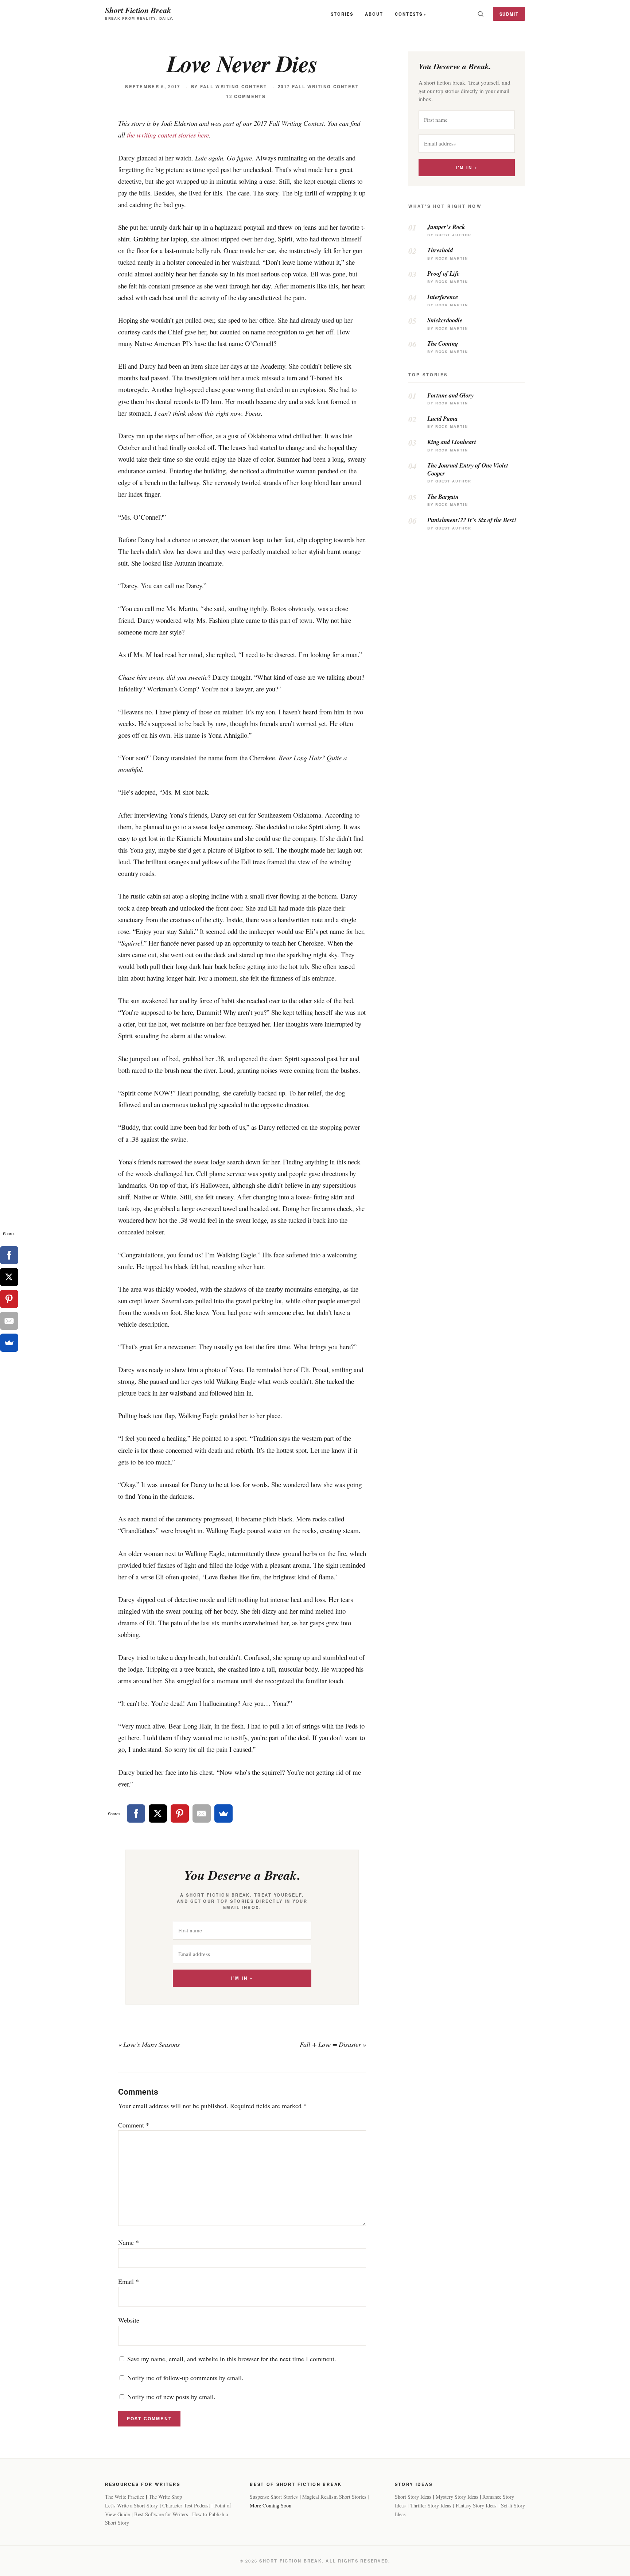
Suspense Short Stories (274, 2497)
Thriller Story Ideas (431, 2505)
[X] (158, 1813)
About (374, 14)
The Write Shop (165, 2497)
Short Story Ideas (413, 2497)
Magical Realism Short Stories (334, 2497)
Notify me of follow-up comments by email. (185, 2378)
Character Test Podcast (186, 2505)
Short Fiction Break (138, 10)
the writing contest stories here (168, 135)
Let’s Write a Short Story (131, 2505)
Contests (409, 14)
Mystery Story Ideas (457, 2497)
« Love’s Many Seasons (149, 2044)
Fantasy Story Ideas (476, 2505)
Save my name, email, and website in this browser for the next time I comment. (232, 2359)
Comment (134, 2125)
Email (129, 2281)
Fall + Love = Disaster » (333, 2044)
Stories (342, 14)
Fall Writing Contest (234, 87)
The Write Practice (125, 2497)
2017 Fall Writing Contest (318, 87)
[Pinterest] (180, 1813)
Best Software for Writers (161, 2514)
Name (129, 2242)
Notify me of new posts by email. (171, 2397)
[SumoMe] (223, 1813)
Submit (509, 14)
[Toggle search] (481, 14)
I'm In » (242, 1978)
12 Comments (246, 96)
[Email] (202, 1813)
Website (129, 2320)
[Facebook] (136, 1813)
